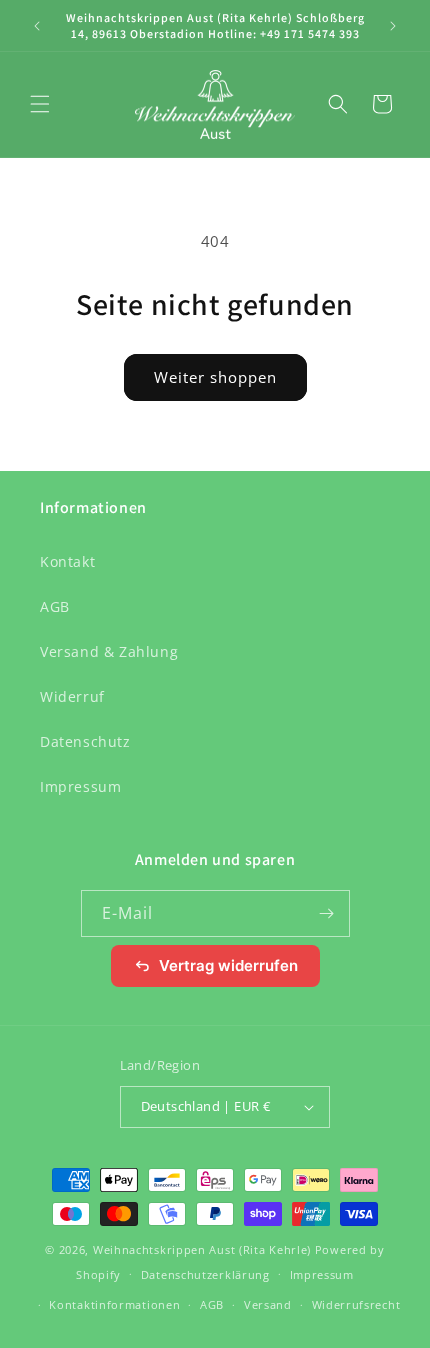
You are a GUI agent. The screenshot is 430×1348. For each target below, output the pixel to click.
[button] (40, 104)
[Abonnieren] (327, 913)
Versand (268, 1304)
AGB (55, 606)
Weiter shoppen (215, 377)
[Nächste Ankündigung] (393, 26)
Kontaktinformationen (114, 1304)
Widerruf (72, 696)
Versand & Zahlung (109, 651)
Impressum (80, 786)
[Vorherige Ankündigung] (37, 26)
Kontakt (67, 561)
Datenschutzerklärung (205, 1274)
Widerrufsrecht (356, 1304)
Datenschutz (85, 741)
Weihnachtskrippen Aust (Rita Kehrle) (202, 1249)
